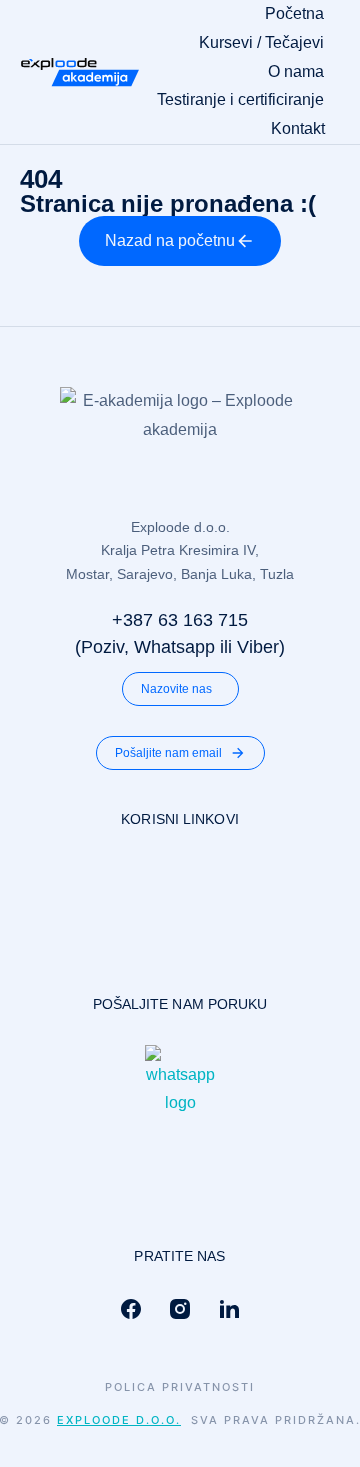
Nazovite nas (176, 689)
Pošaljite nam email (168, 753)
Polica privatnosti (180, 1387)
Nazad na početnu (170, 240)
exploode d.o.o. (119, 1420)
